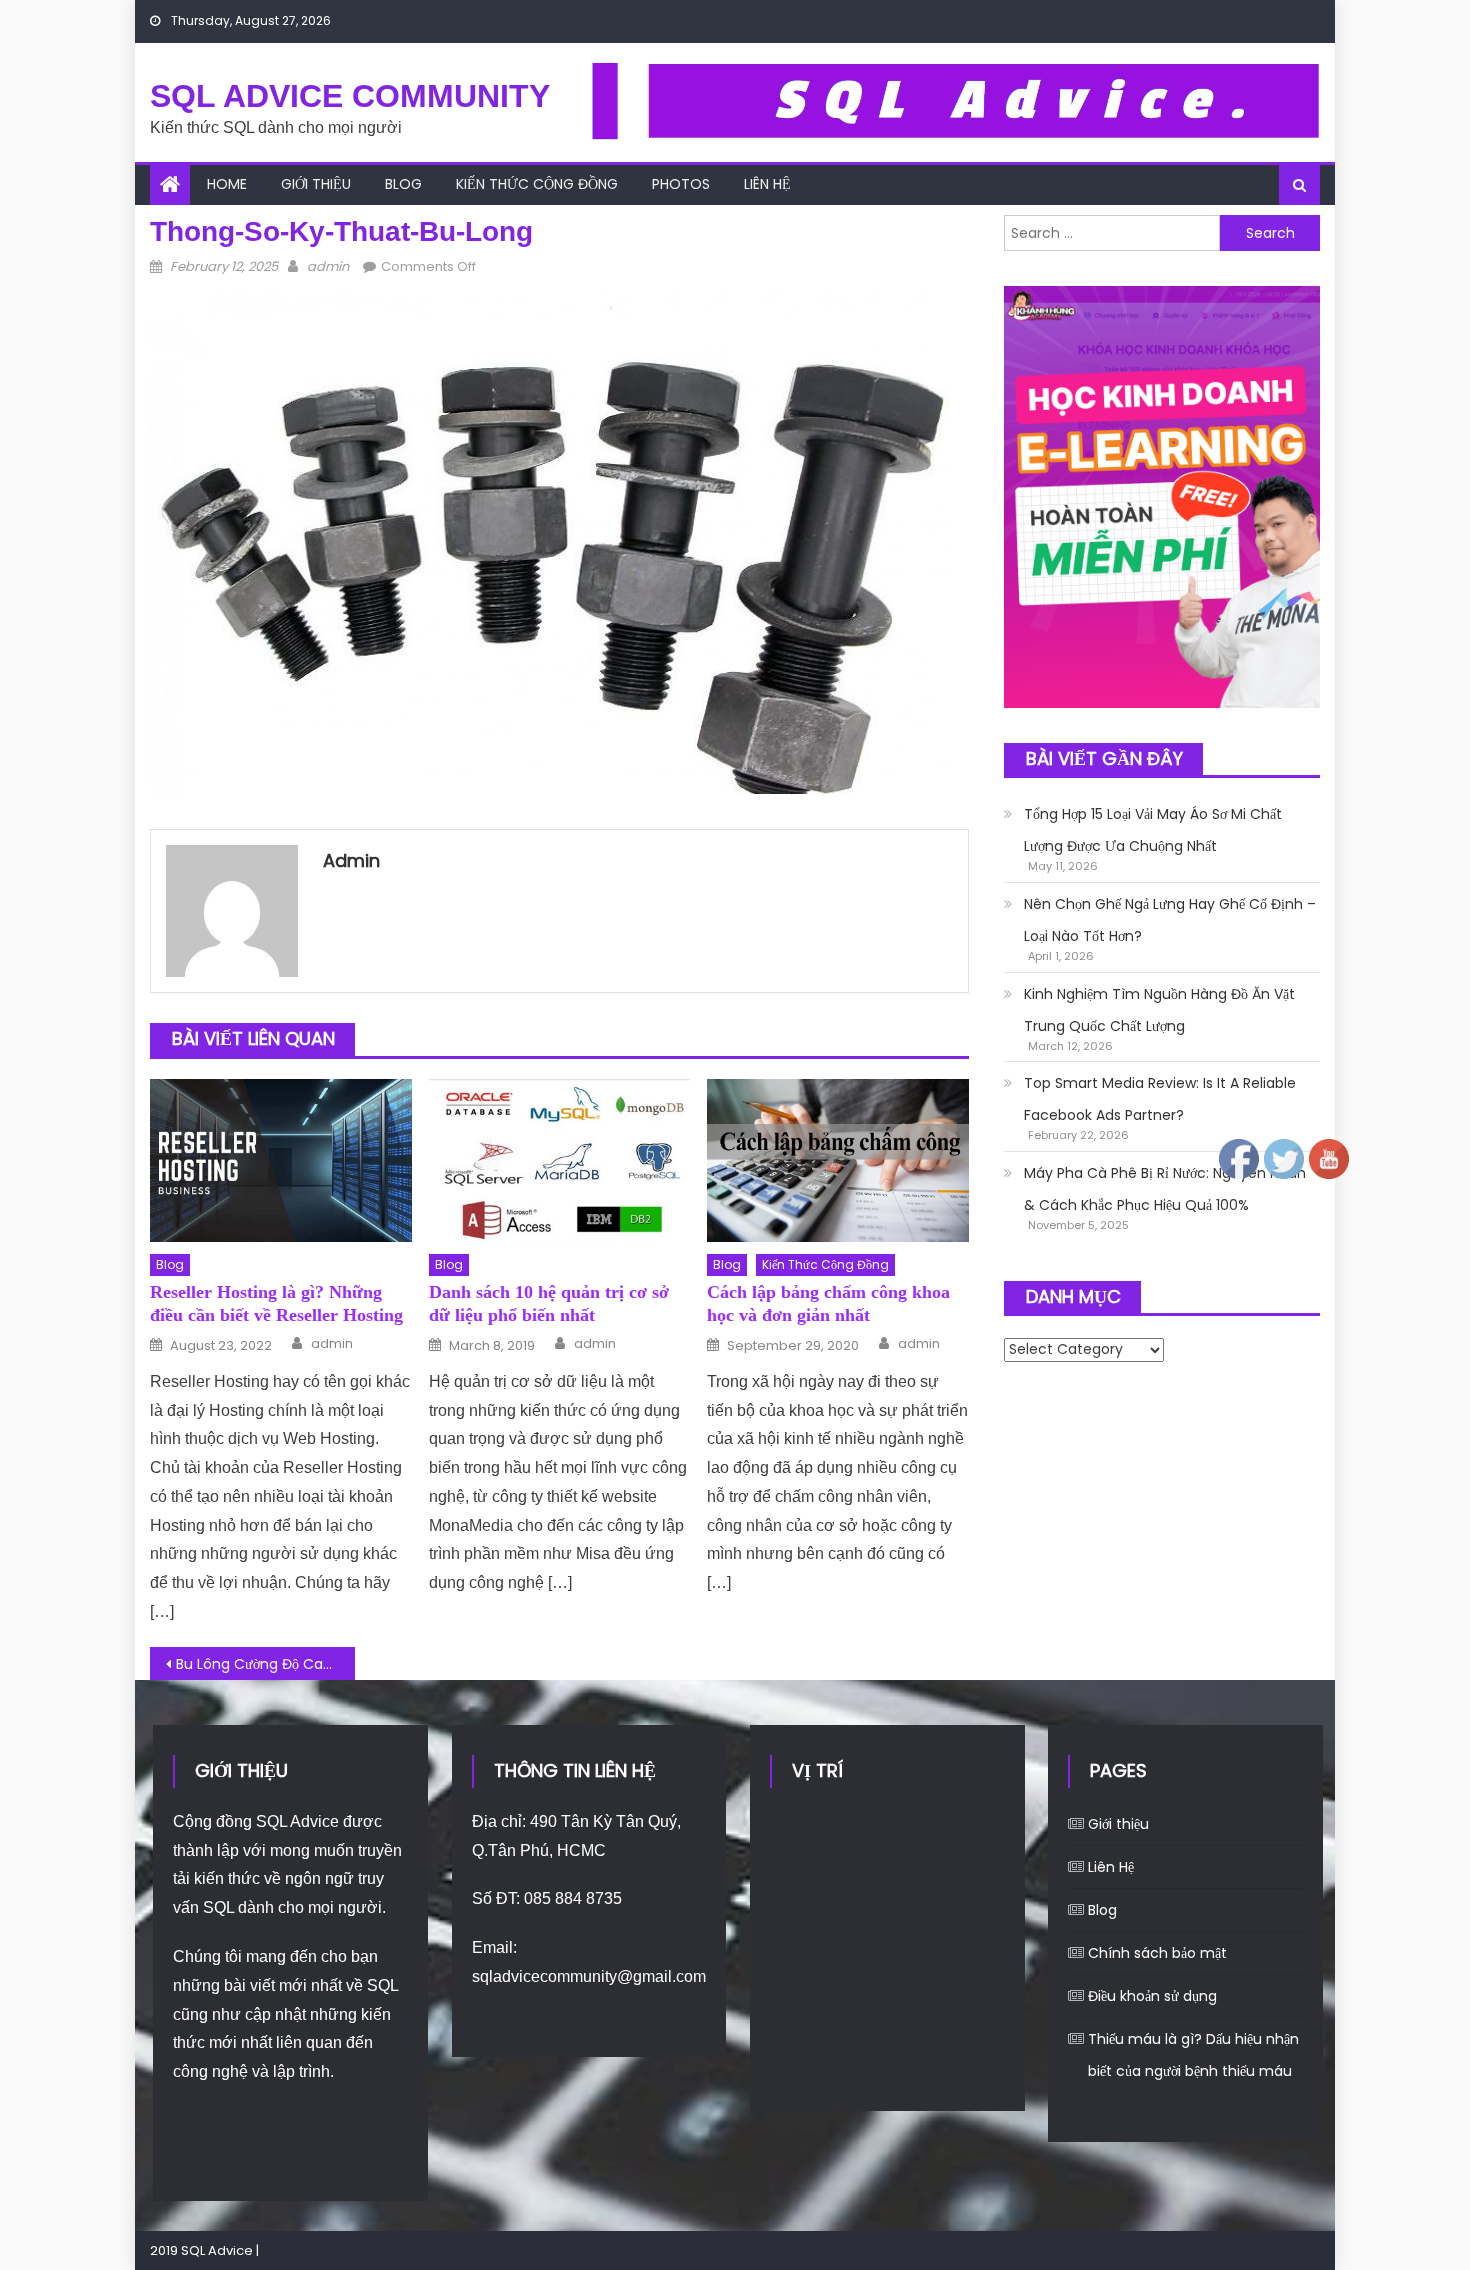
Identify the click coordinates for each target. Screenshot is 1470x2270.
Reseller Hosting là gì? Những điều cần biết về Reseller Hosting (276, 1303)
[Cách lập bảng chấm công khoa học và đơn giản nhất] (838, 1161)
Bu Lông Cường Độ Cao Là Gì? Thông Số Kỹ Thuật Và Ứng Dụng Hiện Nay (265, 1664)
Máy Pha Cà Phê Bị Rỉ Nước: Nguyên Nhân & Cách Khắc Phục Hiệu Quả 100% (1165, 1189)
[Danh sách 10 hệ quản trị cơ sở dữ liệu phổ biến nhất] (560, 1161)
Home (227, 184)
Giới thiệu (316, 184)
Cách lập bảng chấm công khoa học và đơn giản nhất (828, 1303)
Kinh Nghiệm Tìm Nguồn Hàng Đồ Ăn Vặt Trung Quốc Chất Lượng (1159, 1010)
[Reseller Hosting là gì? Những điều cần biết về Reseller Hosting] (281, 1161)
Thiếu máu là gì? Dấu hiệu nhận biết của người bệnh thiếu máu (1193, 2055)
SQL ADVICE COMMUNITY (350, 96)
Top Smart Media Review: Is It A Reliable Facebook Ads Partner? (1160, 1099)
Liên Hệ (767, 184)
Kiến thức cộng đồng (537, 184)
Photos (681, 184)
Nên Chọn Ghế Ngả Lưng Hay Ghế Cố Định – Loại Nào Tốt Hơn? (1170, 920)
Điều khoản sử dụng (1152, 1996)
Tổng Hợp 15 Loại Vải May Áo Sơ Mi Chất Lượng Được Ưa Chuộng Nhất (1153, 830)
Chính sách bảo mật (1157, 1953)
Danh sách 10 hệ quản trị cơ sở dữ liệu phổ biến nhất (549, 1303)
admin (328, 266)
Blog (403, 184)
